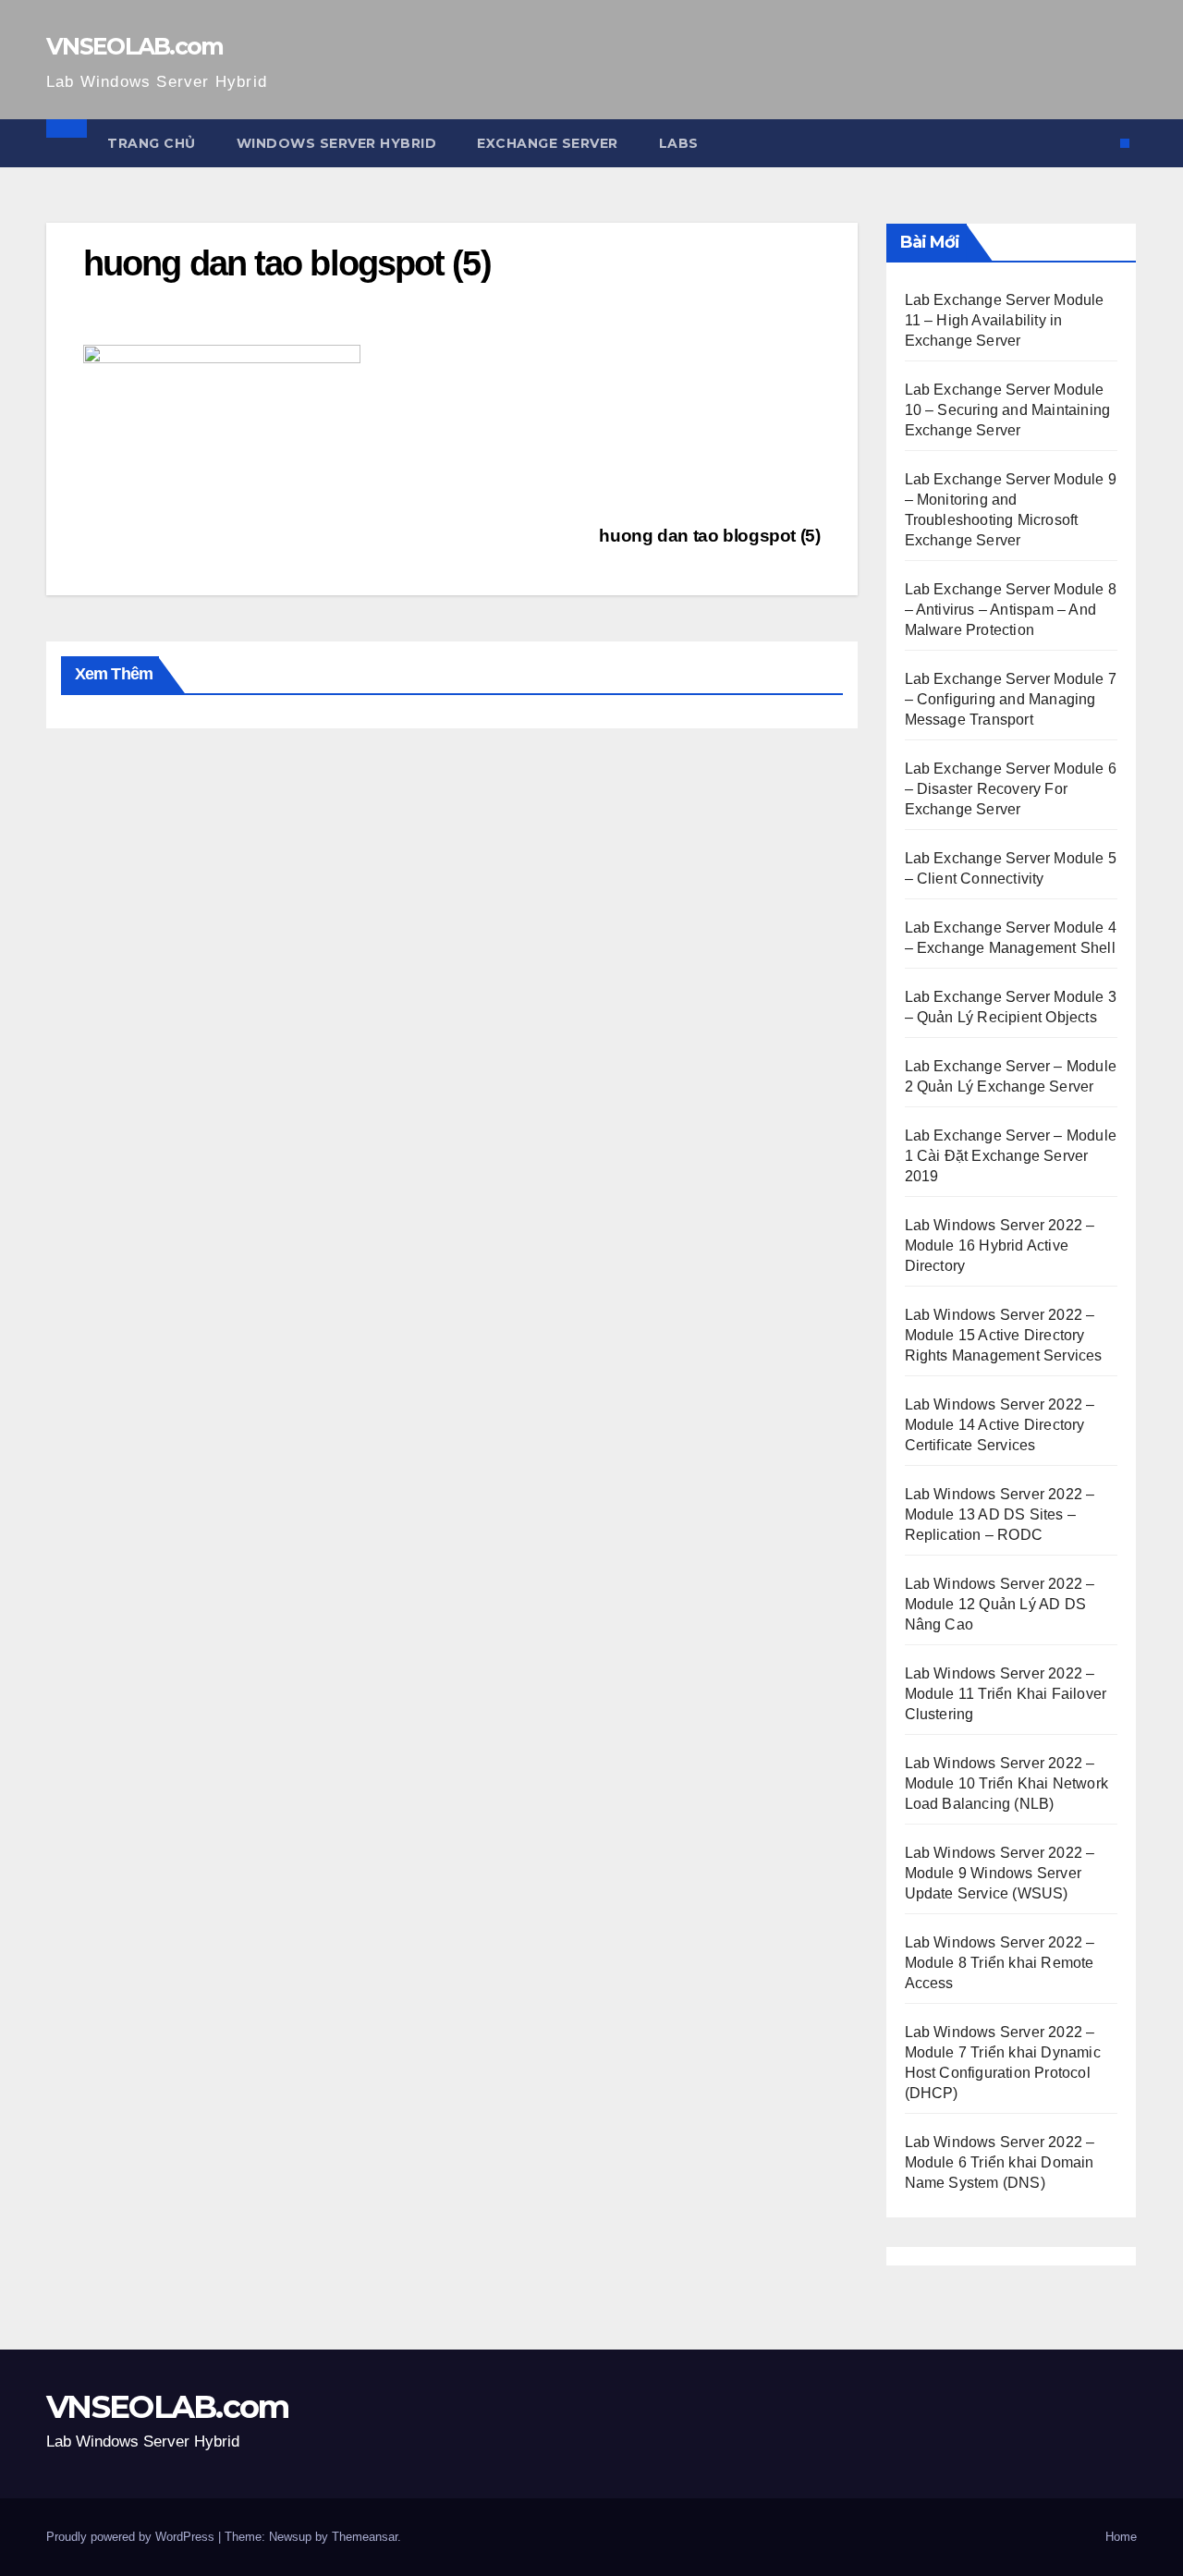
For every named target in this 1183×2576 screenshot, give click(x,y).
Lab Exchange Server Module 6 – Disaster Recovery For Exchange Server (1011, 789)
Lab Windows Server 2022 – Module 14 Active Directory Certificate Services (1000, 1425)
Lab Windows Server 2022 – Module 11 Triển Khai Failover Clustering (1006, 1694)
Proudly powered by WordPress (132, 2537)
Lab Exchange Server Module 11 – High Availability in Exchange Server (1005, 320)
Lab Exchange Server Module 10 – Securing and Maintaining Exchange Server (1008, 410)
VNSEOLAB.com (135, 46)
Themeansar (365, 2537)
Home (1121, 2537)
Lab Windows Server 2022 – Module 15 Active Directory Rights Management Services (1004, 1335)
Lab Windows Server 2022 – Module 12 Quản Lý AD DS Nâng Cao (1000, 1604)
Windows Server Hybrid (337, 143)
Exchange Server (548, 143)
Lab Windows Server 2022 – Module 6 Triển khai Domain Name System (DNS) (1000, 2162)
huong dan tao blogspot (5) (709, 536)
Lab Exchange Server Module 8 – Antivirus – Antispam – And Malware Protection (1011, 610)
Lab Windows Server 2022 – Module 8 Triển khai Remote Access (1000, 1963)
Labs (679, 143)
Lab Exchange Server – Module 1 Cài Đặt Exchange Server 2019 (1011, 1156)
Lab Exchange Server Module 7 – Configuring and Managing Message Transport (1011, 699)
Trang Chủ (152, 143)
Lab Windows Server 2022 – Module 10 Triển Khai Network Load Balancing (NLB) (1007, 1783)
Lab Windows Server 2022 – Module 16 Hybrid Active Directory (1000, 1245)
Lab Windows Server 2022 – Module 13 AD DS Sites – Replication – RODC (1000, 1514)
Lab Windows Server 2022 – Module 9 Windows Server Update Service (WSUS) (1000, 1873)
